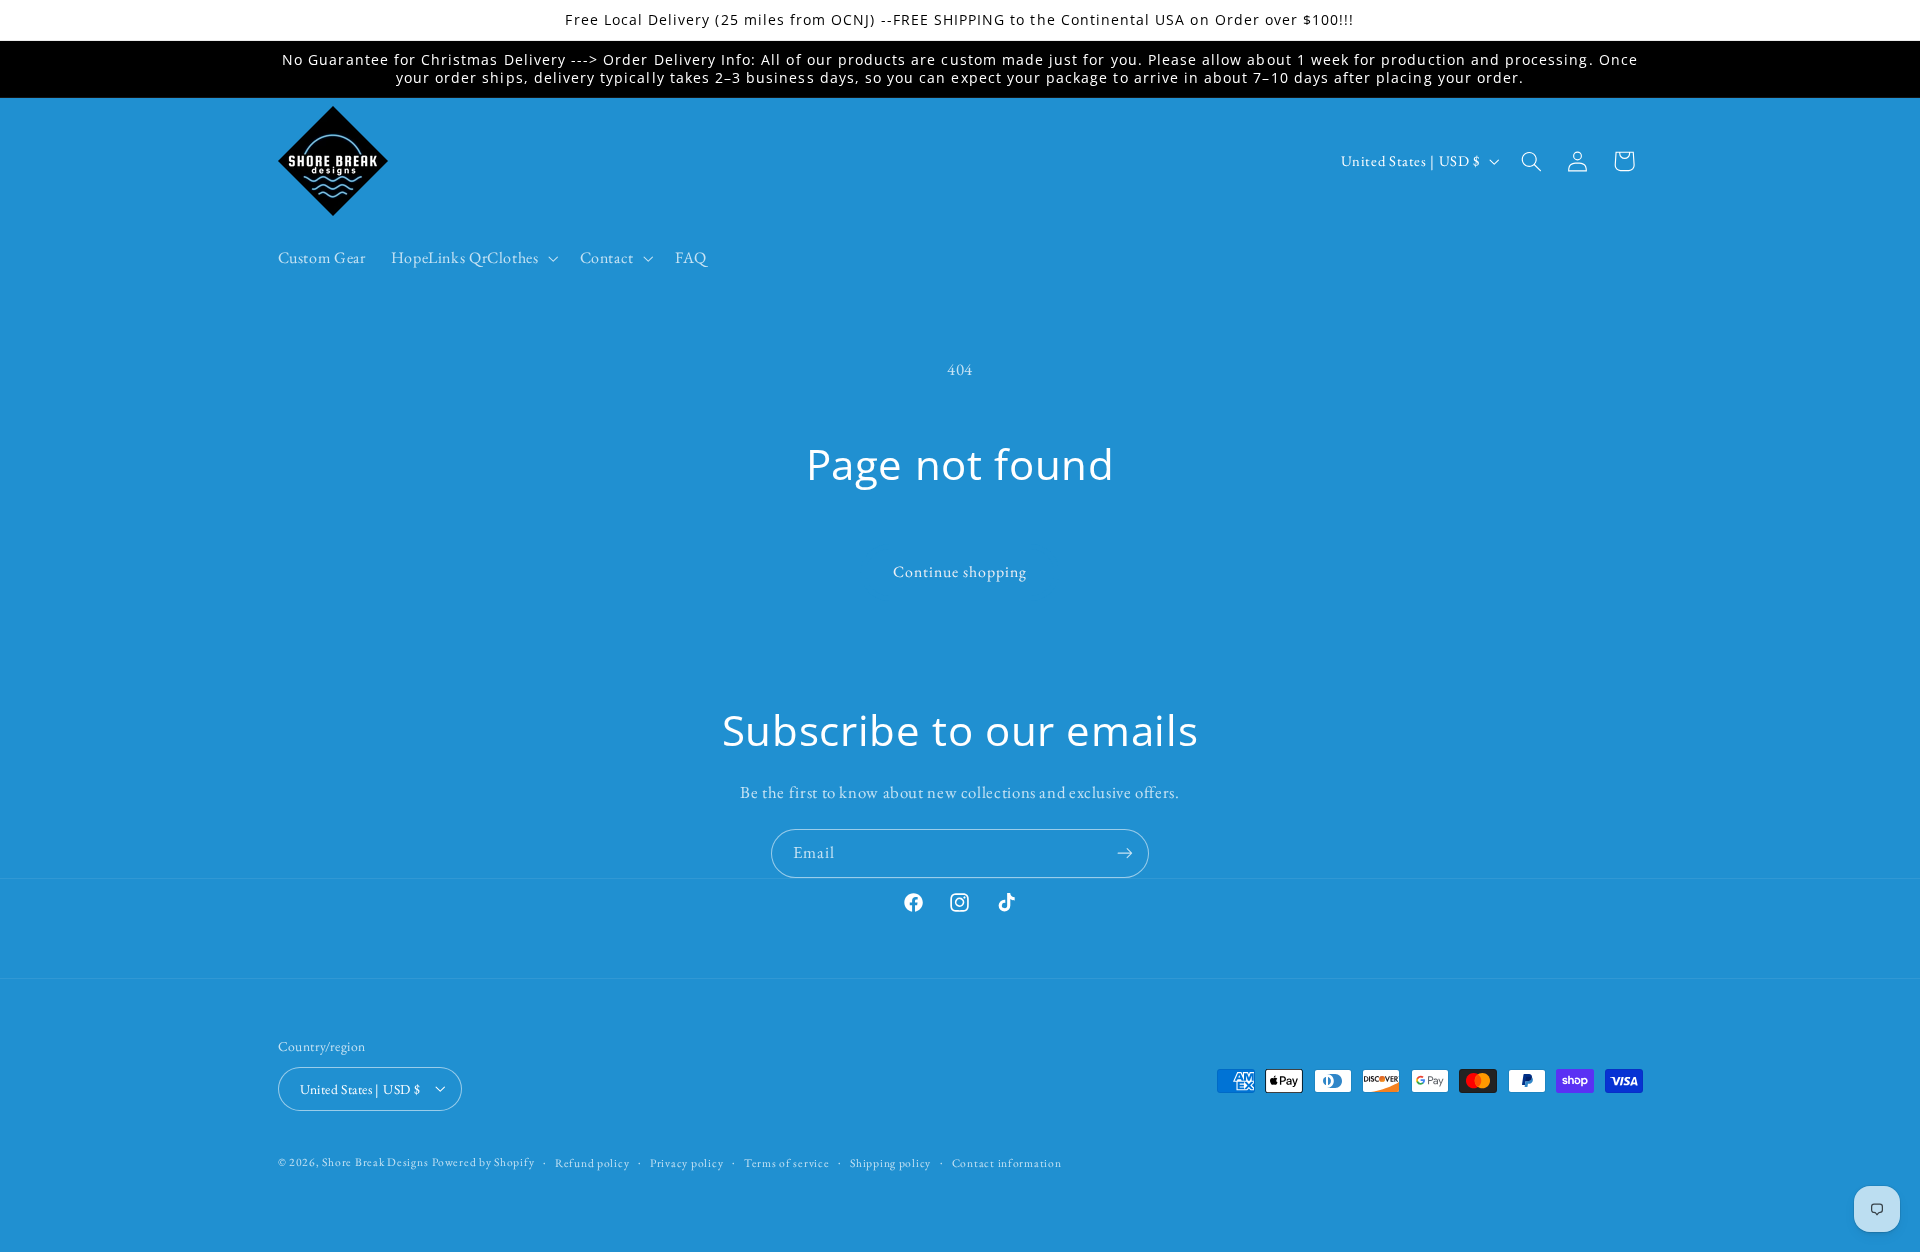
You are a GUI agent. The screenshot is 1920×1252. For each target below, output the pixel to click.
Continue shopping (960, 571)
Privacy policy (686, 1161)
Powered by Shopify (483, 1160)
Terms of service (787, 1161)
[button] (472, 258)
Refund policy (592, 1161)
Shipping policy (890, 1161)
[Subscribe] (1125, 853)
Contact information (1007, 1161)
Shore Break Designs (375, 1160)
